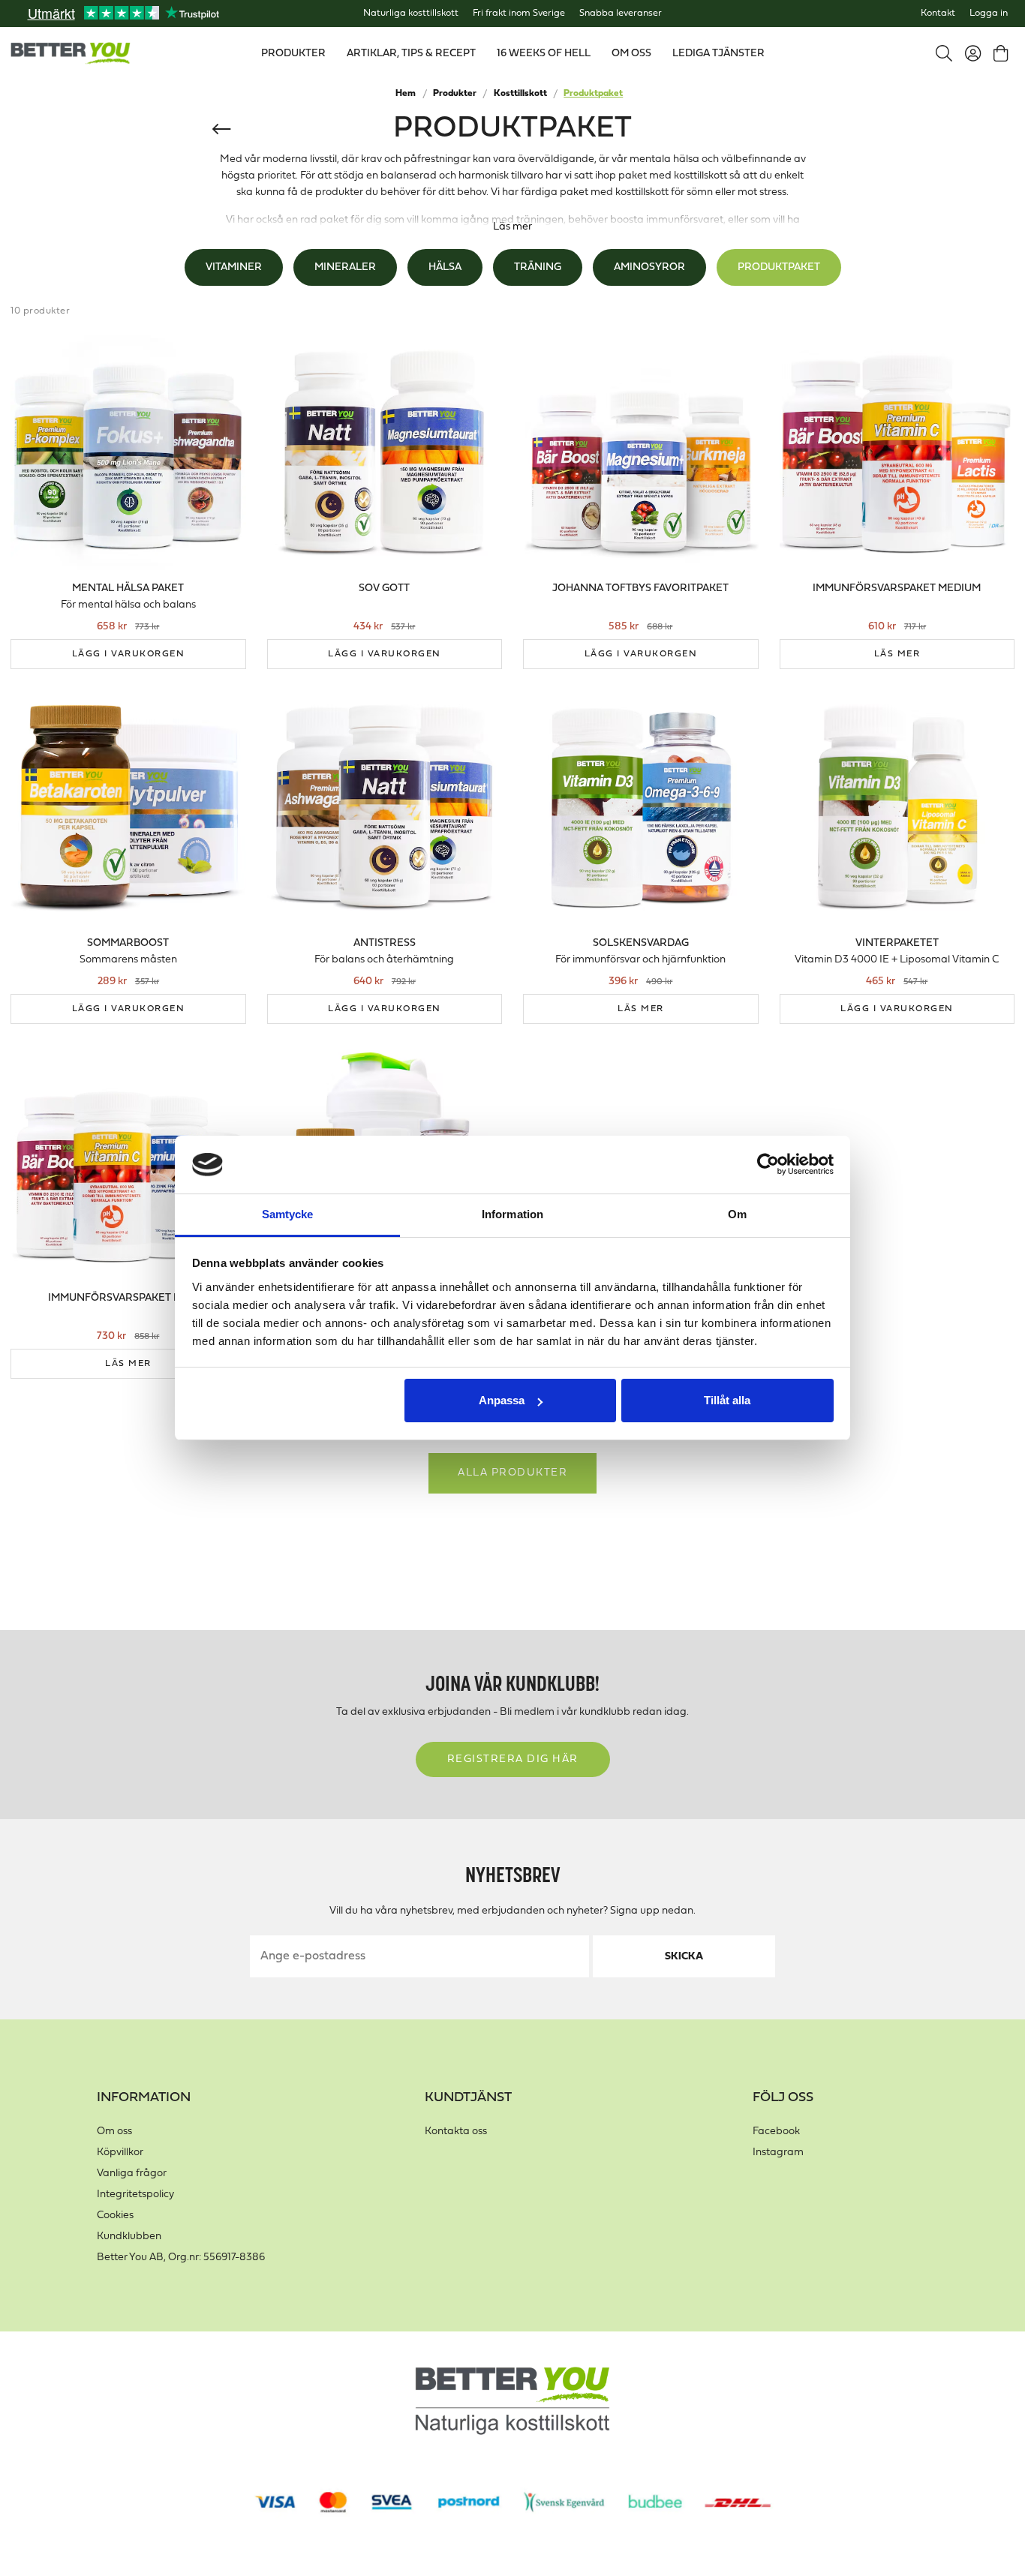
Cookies (115, 2216)
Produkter (455, 94)
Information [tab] (512, 1214)
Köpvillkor (120, 2153)
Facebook (776, 2132)
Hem (406, 94)
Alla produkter (512, 1473)
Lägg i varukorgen (129, 654)
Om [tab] (737, 1214)
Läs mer (512, 227)
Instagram (778, 2153)
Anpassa (502, 1400)
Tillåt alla (727, 1400)
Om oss (114, 2132)
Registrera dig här (513, 1759)
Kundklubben (129, 2237)
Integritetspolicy (135, 2195)
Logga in (989, 14)
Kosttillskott (520, 94)
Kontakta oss (456, 2132)
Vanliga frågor (132, 2174)
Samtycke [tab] (288, 1214)
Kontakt (938, 14)
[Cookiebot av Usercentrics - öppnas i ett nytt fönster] (768, 1165)
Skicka (684, 1957)
